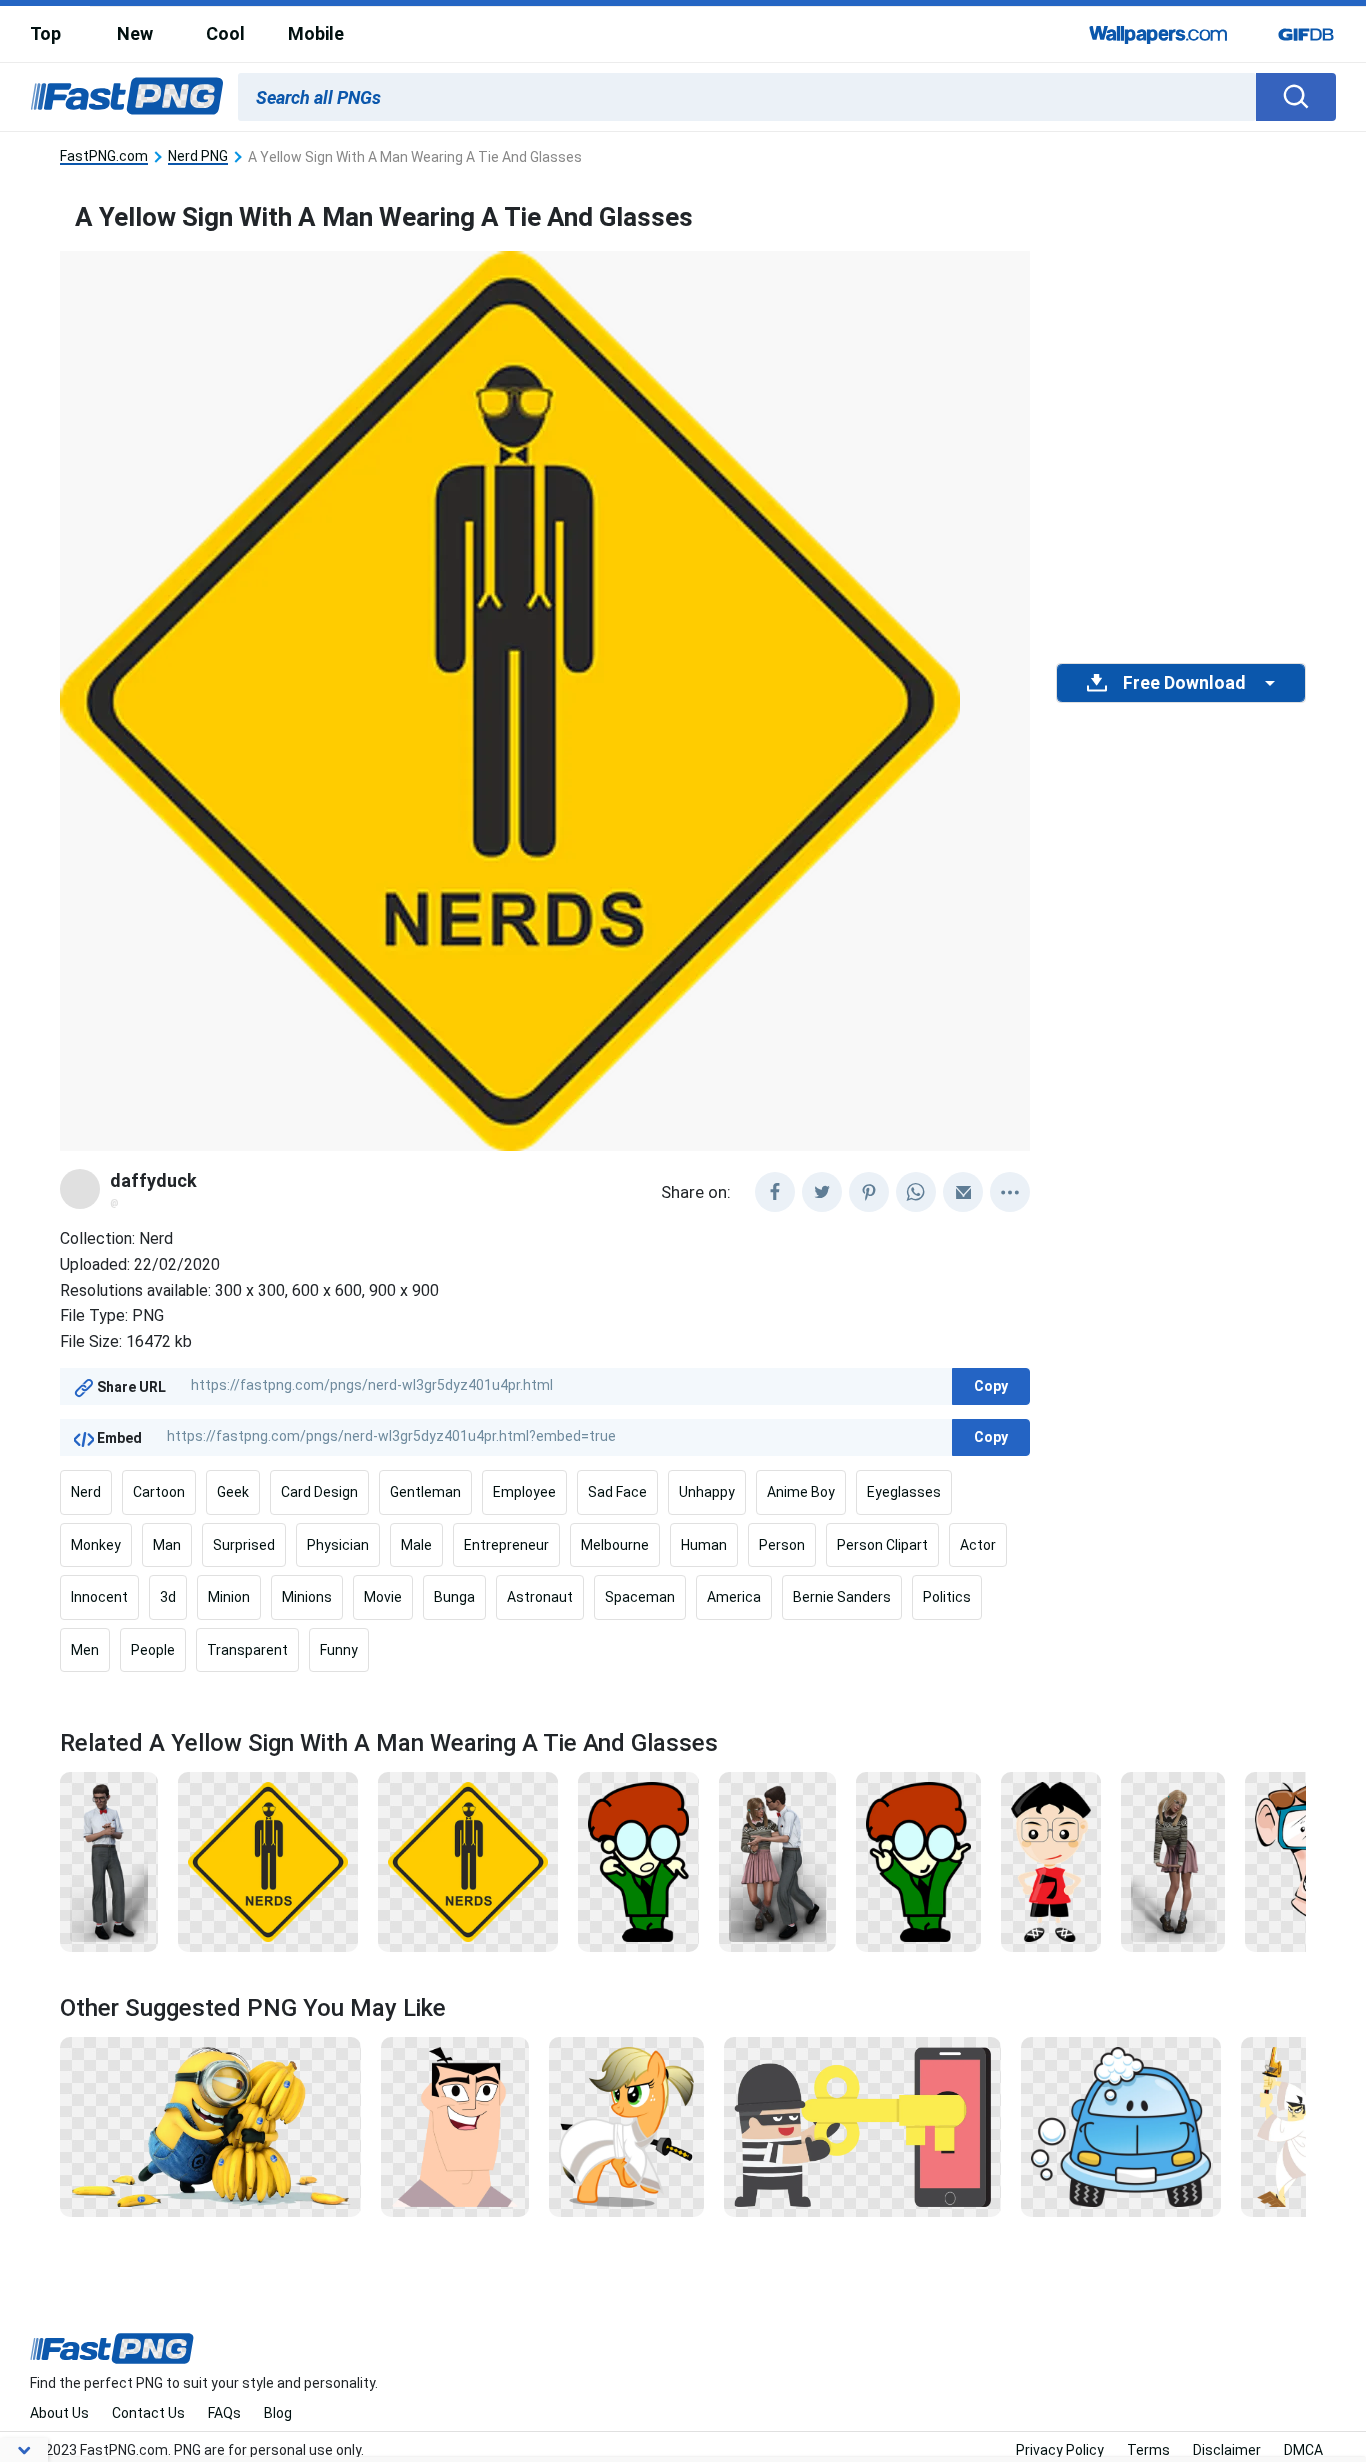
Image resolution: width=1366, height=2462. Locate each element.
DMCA (1303, 2450)
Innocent (99, 1597)
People (153, 1650)
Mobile (316, 33)
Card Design (319, 1492)
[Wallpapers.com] (1159, 34)
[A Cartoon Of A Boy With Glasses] (1051, 1861)
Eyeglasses (904, 1492)
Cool (225, 33)
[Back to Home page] (127, 97)
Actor (978, 1545)
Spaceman (640, 1597)
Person (782, 1545)
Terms (1148, 2450)
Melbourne (615, 1545)
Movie (383, 1597)
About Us (59, 2413)
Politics (947, 1597)
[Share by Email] (963, 1192)
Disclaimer (1227, 2450)
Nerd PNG (198, 156)
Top (45, 33)
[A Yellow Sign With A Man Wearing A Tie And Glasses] (268, 1861)
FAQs (224, 2413)
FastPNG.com (104, 156)
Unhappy (707, 1492)
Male (416, 1545)
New (135, 33)
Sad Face (617, 1492)
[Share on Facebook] (775, 1192)
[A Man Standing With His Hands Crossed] (109, 1861)
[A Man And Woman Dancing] (777, 1861)
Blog (278, 2413)
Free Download (1184, 683)
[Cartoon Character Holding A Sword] (1290, 2125)
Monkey (96, 1545)
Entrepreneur (506, 1545)
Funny (339, 1650)
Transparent (247, 1650)
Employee (524, 1492)
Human (704, 1545)
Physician (338, 1545)
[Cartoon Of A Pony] (626, 2125)
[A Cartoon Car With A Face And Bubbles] (1121, 2125)
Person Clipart (882, 1545)
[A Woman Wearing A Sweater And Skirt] (1173, 1861)
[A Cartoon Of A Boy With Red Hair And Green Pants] (918, 1861)
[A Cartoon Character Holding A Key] (862, 2125)
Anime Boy (801, 1492)
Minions (307, 1597)
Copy (991, 1386)
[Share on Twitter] (822, 1192)
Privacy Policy (1060, 2450)
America (734, 1597)
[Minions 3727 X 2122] (210, 2125)
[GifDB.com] (1306, 34)
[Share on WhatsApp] (916, 1192)
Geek (233, 1492)
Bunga (454, 1597)
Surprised (244, 1545)
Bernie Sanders (842, 1597)
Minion (229, 1597)
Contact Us (148, 2413)
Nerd (86, 1492)
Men (85, 1650)
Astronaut (540, 1597)
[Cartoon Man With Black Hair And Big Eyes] (455, 2125)
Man (167, 1545)
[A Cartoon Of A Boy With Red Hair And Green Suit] (638, 1861)
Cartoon (159, 1492)
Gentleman (425, 1492)
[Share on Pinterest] (869, 1192)
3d (168, 1597)
